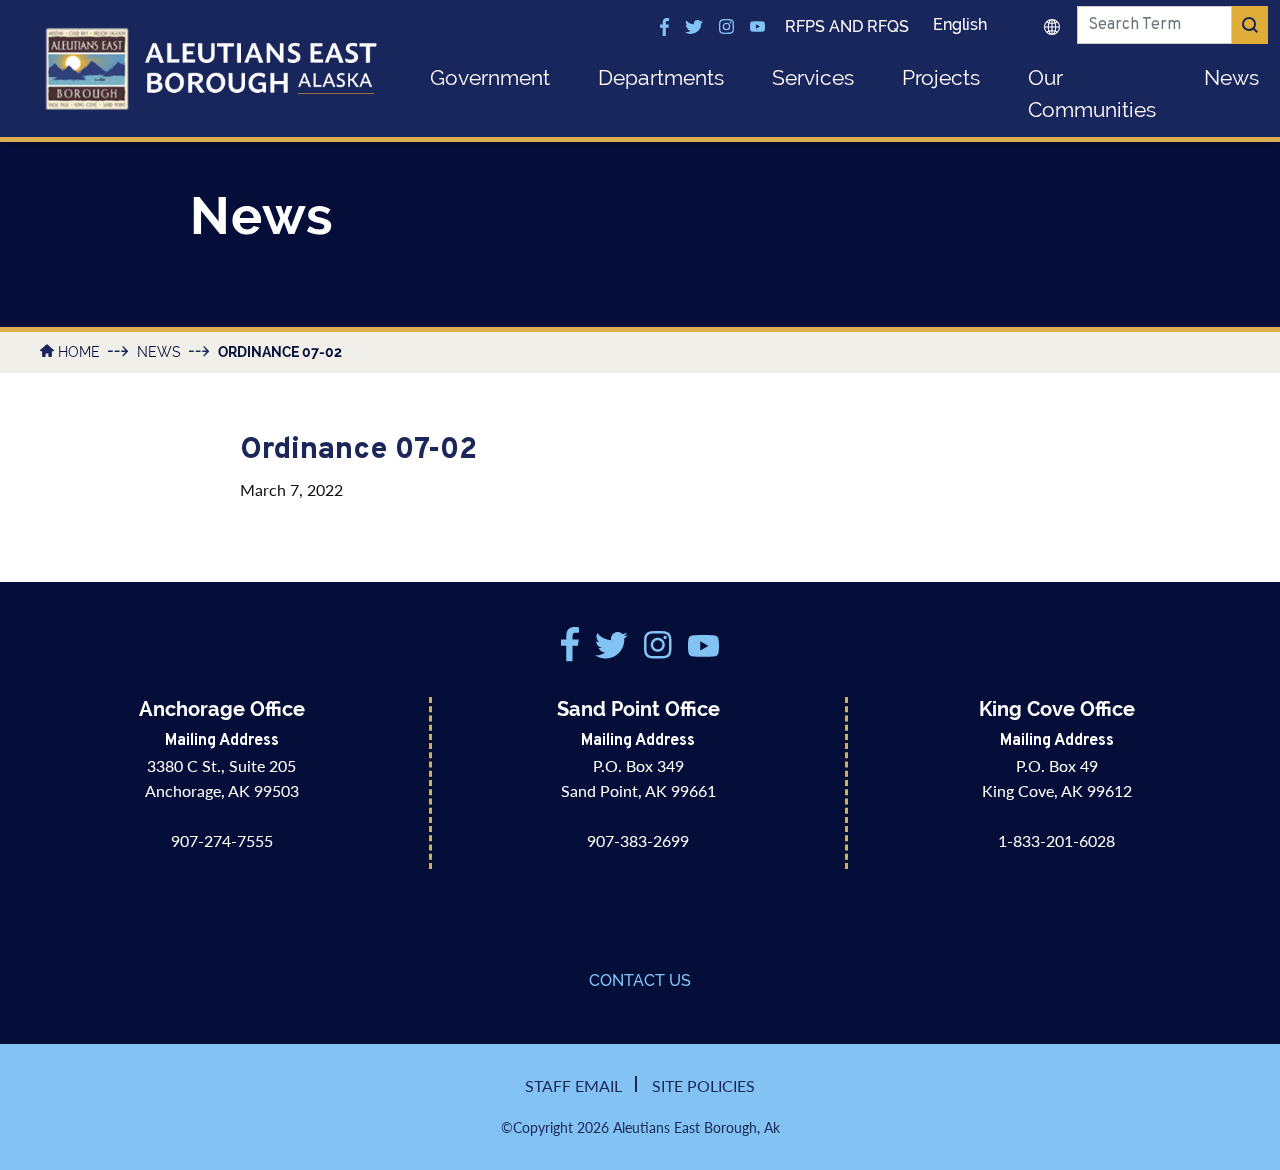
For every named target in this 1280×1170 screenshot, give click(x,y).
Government (490, 77)
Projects (941, 77)
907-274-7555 (222, 840)
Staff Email (573, 1085)
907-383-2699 (638, 840)
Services (813, 77)
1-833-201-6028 (1056, 840)
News (159, 352)
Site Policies (703, 1085)
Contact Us (640, 980)
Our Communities (1092, 93)
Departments (661, 77)
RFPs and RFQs (847, 26)
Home (79, 352)
